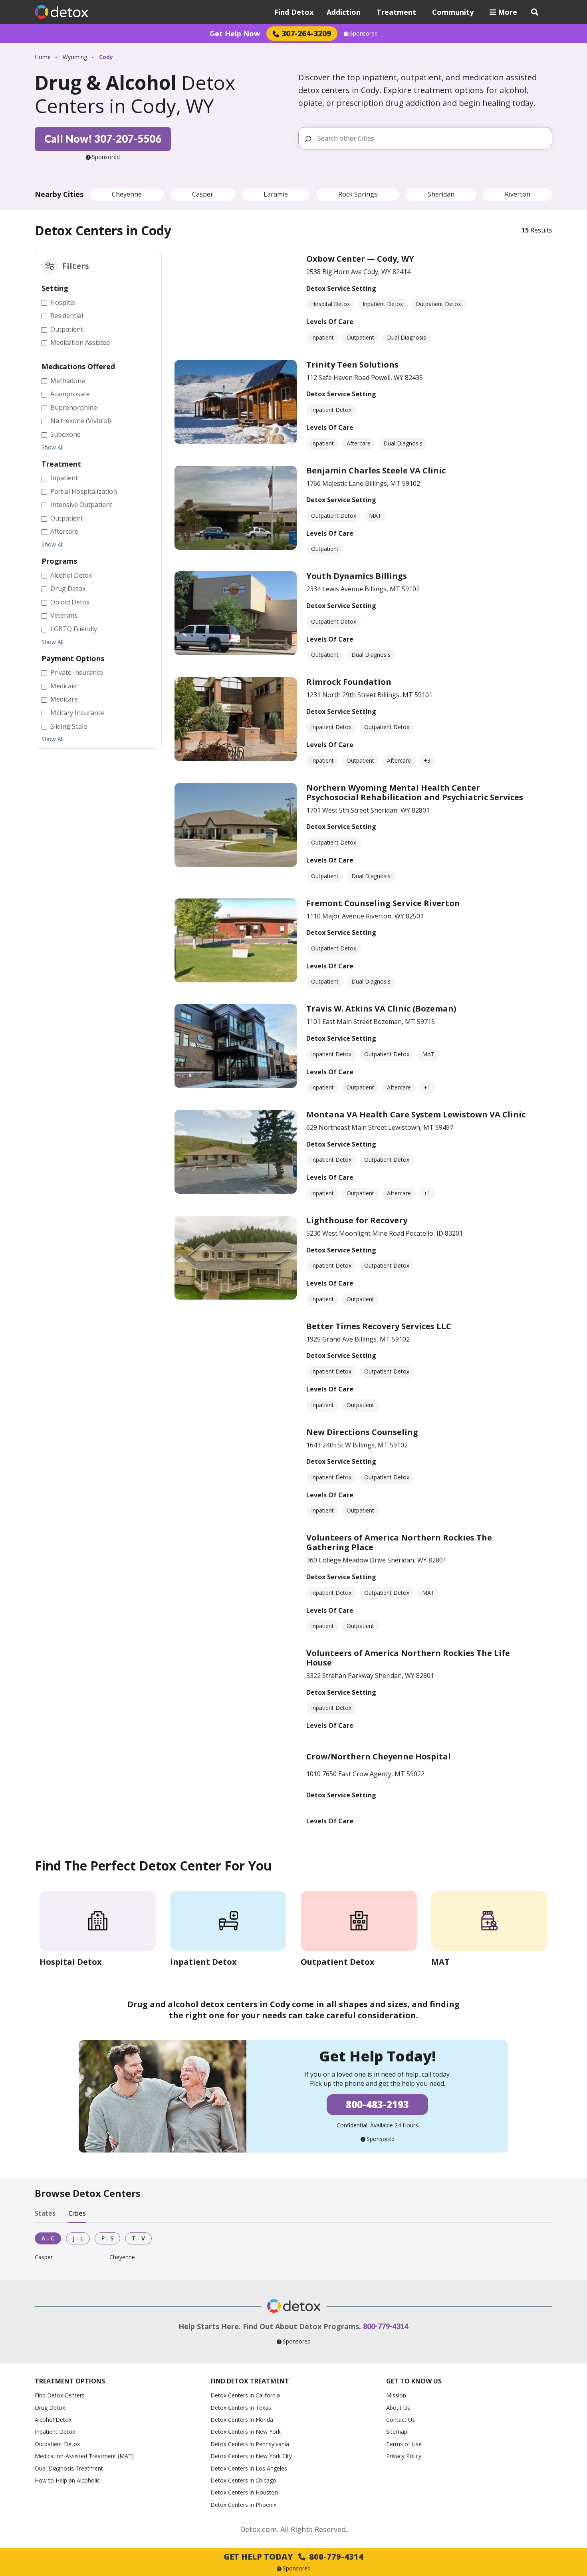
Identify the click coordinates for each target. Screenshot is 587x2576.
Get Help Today (293, 2557)
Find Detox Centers (60, 2395)
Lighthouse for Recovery (357, 1220)
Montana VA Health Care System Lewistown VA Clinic (416, 1114)
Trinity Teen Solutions (352, 365)
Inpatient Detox (55, 2432)
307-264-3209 (306, 33)
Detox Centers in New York (246, 2432)
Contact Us (401, 2420)
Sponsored (364, 34)
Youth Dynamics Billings (357, 576)
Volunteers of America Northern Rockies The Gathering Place (399, 1542)
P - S (107, 2238)
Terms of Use (404, 2444)
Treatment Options (70, 2381)
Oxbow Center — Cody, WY (360, 259)
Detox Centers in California (245, 2395)
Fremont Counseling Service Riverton (383, 903)
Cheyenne (127, 194)
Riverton (518, 194)
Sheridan (441, 194)
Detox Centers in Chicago (243, 2480)
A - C (48, 2238)
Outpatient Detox (57, 2444)
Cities (77, 2213)
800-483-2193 (377, 2104)
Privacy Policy (404, 2456)
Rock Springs (358, 194)
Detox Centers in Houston (244, 2492)
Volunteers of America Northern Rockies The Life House (408, 1658)
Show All (53, 447)
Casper (203, 194)
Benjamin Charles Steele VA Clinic (376, 470)
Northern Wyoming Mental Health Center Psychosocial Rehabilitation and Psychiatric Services (415, 792)
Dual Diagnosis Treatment (69, 2468)
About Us (398, 2408)
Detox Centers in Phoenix (243, 2505)
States (45, 2213)
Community (453, 12)
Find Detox (294, 12)
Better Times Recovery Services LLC (379, 1326)
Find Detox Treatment (250, 2381)
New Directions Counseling (362, 1432)
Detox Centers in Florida (242, 2420)
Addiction (344, 12)
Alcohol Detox (53, 2420)
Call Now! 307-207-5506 (103, 139)
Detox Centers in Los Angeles (249, 2468)
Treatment (396, 12)
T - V (138, 2238)
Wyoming (75, 57)
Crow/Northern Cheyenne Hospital (379, 1756)
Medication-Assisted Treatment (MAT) (84, 2456)
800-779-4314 (386, 2326)
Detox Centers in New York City (251, 2456)
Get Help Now (235, 34)
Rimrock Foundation (349, 682)
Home (43, 57)
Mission (396, 2395)
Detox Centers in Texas (241, 2408)
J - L (78, 2238)
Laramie (276, 194)
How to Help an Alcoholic (67, 2480)
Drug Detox (50, 2408)
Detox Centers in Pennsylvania (250, 2444)
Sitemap (397, 2432)
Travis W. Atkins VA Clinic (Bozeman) (381, 1009)
